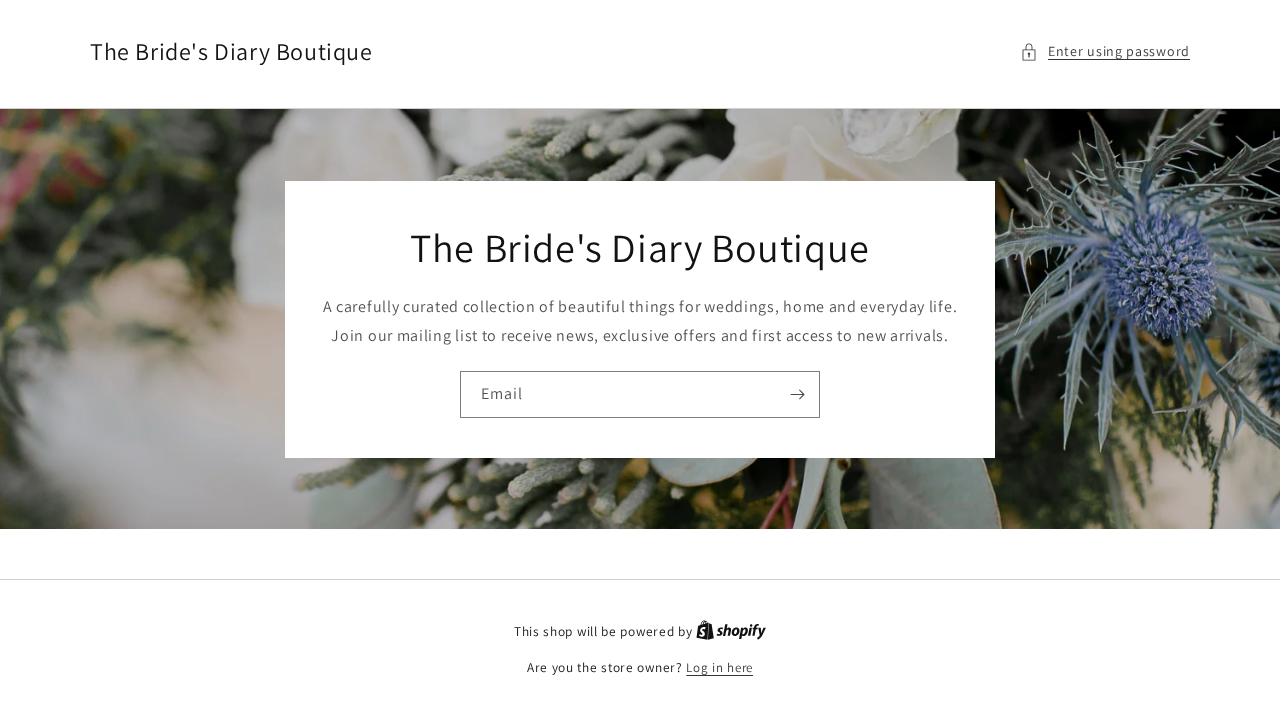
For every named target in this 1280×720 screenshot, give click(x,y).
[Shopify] (731, 631)
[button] (1105, 51)
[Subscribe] (797, 394)
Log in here (719, 667)
